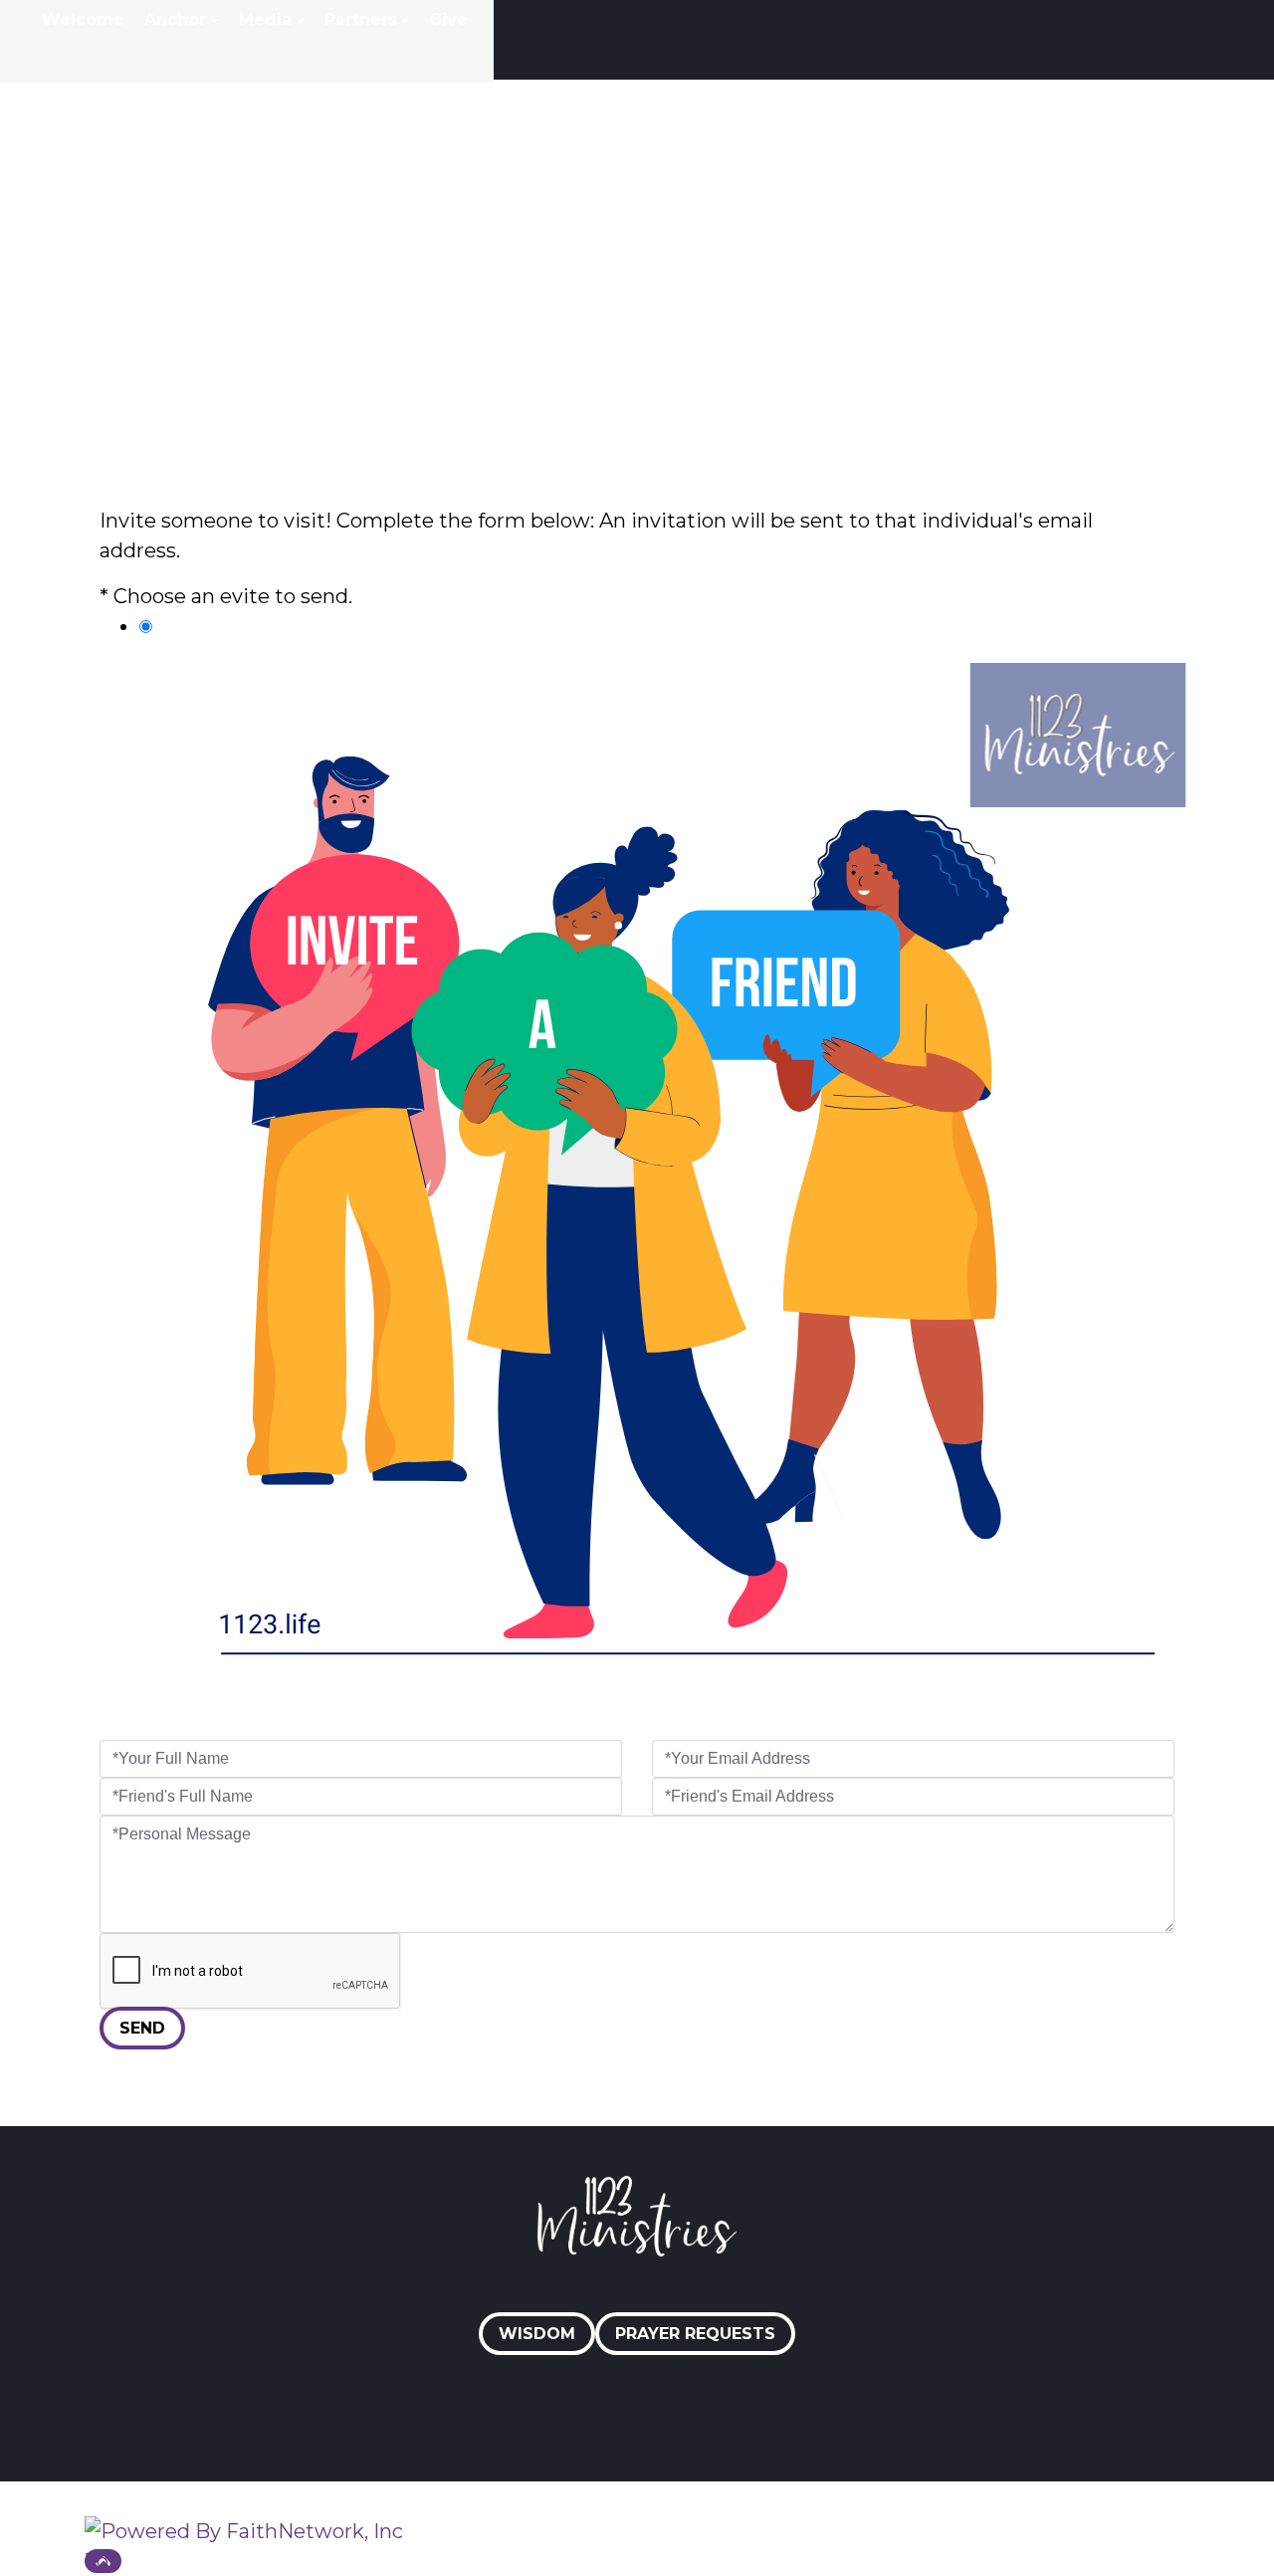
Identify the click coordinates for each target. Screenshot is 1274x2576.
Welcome (83, 19)
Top (103, 2561)
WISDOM (537, 2334)
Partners (361, 19)
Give (448, 19)
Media (265, 19)
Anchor (175, 19)
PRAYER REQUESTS (695, 2334)
